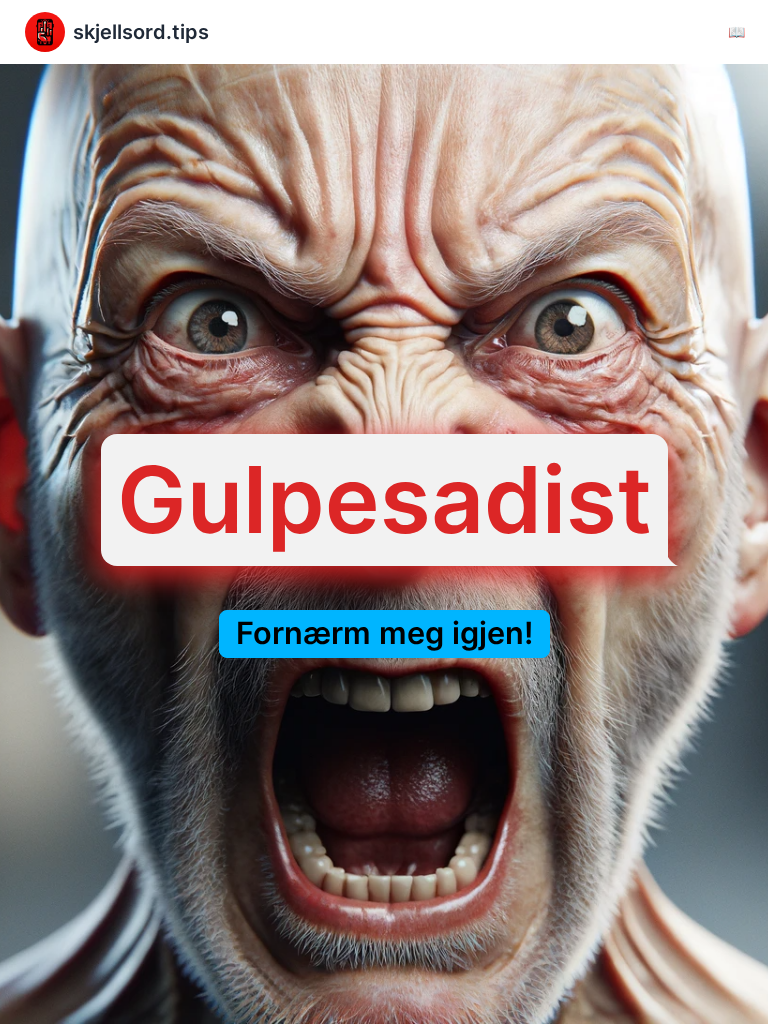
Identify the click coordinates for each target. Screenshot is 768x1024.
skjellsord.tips (141, 32)
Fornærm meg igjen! (384, 633)
